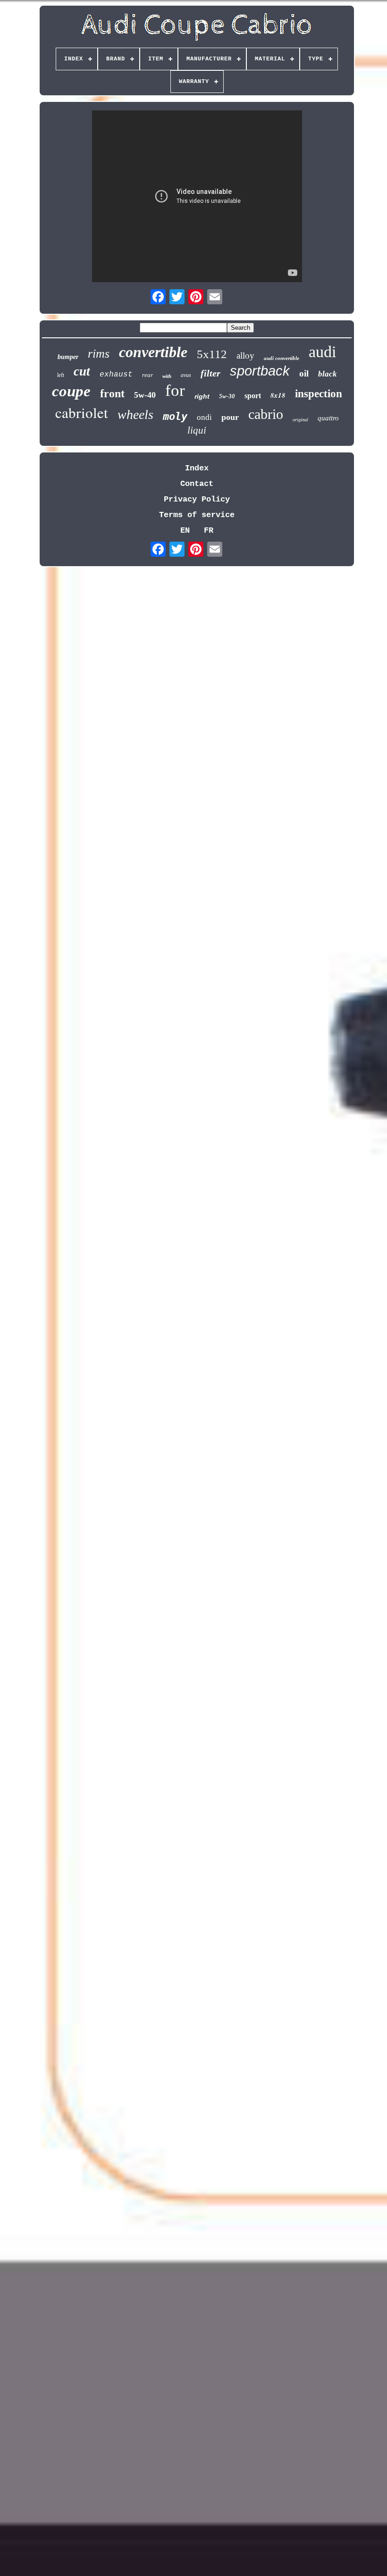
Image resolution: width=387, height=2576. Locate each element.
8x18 (278, 395)
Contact (197, 484)
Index (197, 468)
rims (99, 354)
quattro (328, 418)
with (167, 376)
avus (186, 375)
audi (322, 352)
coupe (71, 391)
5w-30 (227, 396)
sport (253, 396)
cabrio (266, 414)
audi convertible (282, 358)
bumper (68, 357)
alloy (245, 355)
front (112, 393)
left (61, 375)
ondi (204, 417)
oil (304, 373)
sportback (260, 371)
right (202, 396)
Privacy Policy (197, 499)
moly (175, 416)
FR (209, 531)
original (300, 420)
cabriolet (82, 412)
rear (147, 375)
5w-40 (145, 395)
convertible (153, 352)
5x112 (212, 354)
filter (210, 373)
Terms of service (197, 515)
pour (230, 417)
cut (82, 371)
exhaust (116, 375)
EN (185, 531)
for (175, 390)
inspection (319, 394)
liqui (197, 430)
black (328, 374)
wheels (135, 414)
